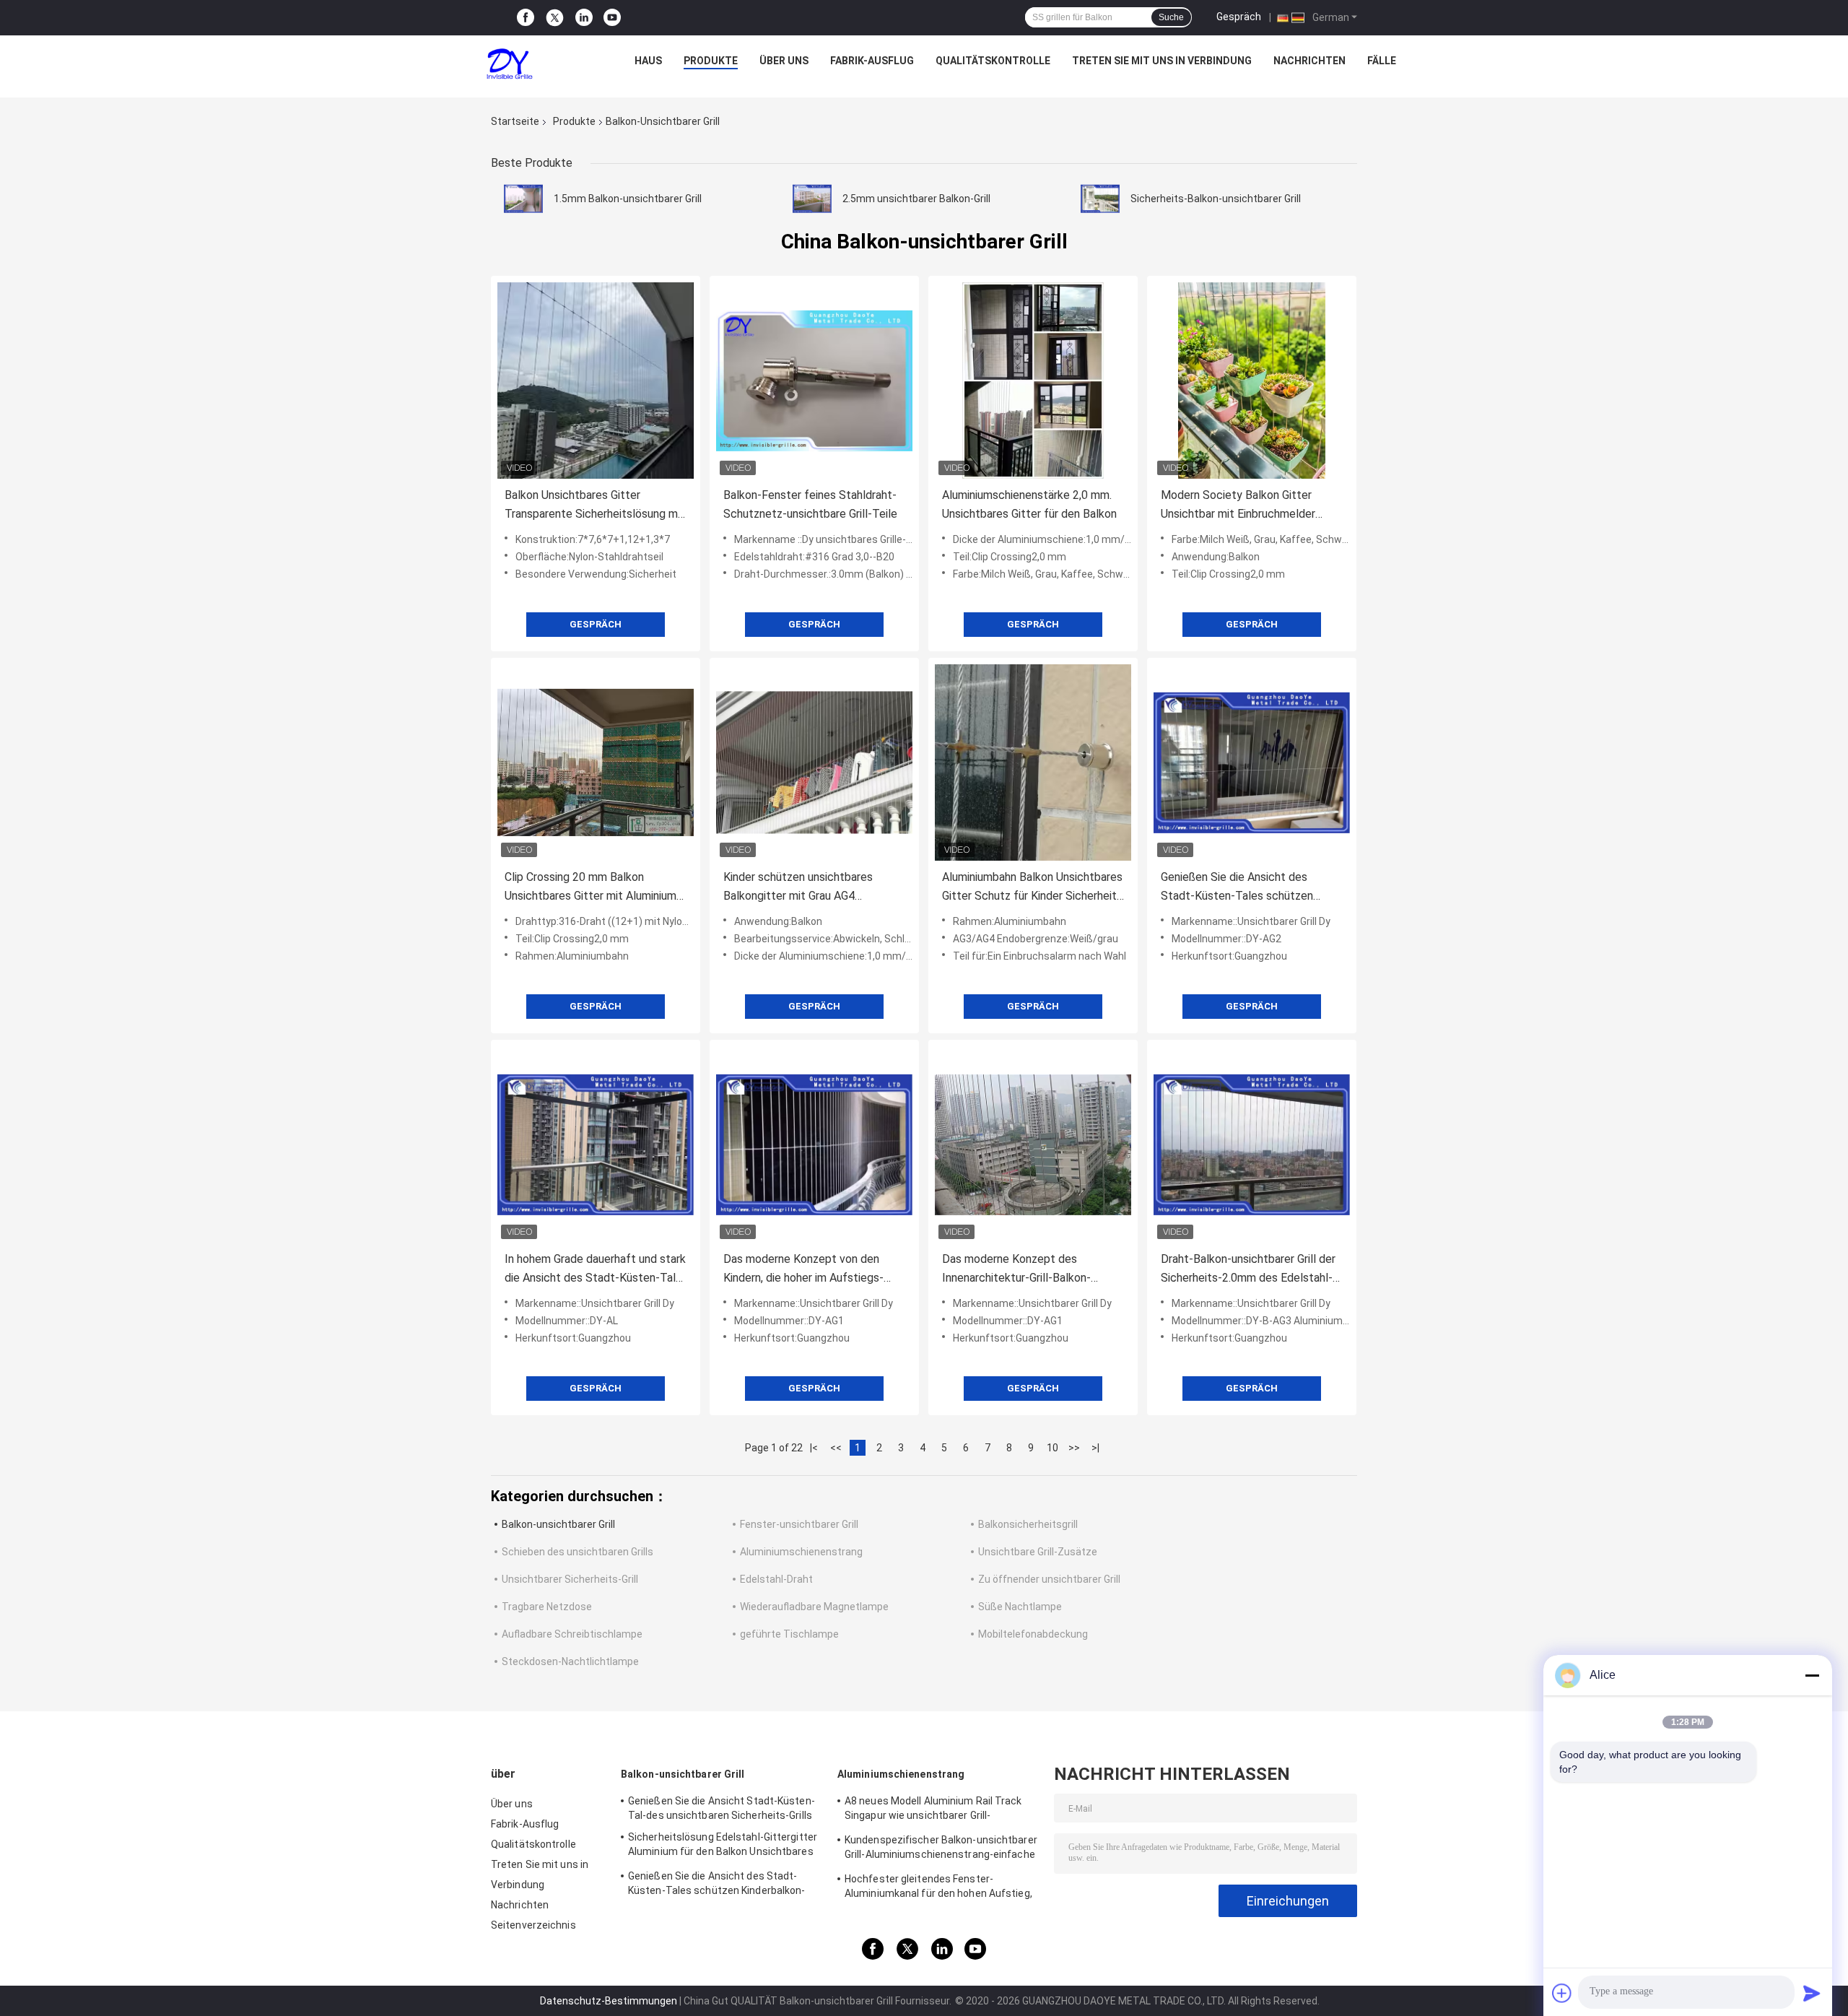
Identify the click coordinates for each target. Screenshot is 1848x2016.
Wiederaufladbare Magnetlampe (814, 1607)
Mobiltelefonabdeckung (1033, 1634)
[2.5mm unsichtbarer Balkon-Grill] (812, 199)
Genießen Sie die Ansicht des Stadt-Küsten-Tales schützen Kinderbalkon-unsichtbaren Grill (1239, 888)
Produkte (711, 61)
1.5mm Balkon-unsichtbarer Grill (628, 199)
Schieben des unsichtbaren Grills (577, 1552)
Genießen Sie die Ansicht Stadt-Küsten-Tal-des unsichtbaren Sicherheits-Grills (722, 1808)
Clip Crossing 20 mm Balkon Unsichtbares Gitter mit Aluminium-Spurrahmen (593, 888)
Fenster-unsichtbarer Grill (799, 1524)
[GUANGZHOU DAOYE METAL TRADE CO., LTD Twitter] (555, 18)
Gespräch (1239, 17)
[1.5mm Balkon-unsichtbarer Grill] (523, 199)
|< (814, 1448)
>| (1095, 1448)
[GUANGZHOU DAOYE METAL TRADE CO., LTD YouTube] (612, 18)
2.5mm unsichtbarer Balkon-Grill (916, 199)
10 (1052, 1448)
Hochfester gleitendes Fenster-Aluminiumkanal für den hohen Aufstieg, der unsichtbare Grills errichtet (938, 1888)
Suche (1171, 17)
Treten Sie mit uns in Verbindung (1162, 61)
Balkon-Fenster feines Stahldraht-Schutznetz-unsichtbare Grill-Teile (810, 504)
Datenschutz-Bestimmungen (609, 2001)
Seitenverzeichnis (533, 1925)
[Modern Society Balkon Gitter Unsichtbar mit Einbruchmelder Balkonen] (1252, 381)
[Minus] (1812, 1675)
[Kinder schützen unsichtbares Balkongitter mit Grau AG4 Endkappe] (814, 762)
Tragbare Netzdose (547, 1607)
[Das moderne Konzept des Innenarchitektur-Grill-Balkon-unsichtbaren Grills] (1033, 1144)
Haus (648, 61)
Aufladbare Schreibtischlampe (572, 1634)
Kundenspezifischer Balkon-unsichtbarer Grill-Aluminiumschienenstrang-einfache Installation (941, 1849)
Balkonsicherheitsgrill (1028, 1524)
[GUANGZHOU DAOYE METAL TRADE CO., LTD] (510, 64)
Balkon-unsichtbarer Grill (558, 1524)
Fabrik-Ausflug (872, 61)
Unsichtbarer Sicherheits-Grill (570, 1579)
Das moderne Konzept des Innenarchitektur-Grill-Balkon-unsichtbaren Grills (1016, 1270)
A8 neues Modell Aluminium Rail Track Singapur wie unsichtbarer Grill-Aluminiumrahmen (933, 1810)
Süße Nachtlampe (1020, 1607)
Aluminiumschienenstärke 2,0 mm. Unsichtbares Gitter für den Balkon (1029, 504)
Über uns (784, 61)
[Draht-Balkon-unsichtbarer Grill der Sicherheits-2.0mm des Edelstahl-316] (1252, 1144)
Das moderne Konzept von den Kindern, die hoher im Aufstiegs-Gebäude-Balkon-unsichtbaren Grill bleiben (810, 1270)
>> (1074, 1448)
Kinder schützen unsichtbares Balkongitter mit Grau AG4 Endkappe (798, 888)
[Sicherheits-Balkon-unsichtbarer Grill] (1100, 199)
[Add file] (1562, 1993)
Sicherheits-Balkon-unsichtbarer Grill (1216, 199)
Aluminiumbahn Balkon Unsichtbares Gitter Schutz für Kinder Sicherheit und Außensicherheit (1032, 888)
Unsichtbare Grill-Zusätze (1038, 1552)
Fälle (1382, 61)
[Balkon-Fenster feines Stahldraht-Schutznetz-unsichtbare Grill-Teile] (814, 381)
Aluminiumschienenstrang (801, 1552)
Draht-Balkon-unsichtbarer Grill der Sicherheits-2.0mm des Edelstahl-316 (1248, 1270)
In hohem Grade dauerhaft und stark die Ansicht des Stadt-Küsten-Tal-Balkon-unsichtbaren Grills (595, 1270)
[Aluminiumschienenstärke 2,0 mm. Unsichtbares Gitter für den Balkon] (1033, 381)
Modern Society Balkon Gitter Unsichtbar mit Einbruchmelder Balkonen (1238, 506)
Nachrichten (1309, 61)
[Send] (1812, 1993)
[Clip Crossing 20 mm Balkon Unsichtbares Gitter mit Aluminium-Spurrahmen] (596, 762)
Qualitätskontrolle (993, 61)
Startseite (515, 121)
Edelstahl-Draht (776, 1579)
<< (836, 1448)
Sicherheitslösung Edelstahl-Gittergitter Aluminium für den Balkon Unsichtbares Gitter (723, 1846)
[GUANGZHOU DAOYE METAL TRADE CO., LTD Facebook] (526, 18)
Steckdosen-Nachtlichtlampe (570, 1661)
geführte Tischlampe (789, 1634)
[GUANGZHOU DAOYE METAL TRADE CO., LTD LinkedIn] (584, 18)
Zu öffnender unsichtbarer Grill (1049, 1579)
